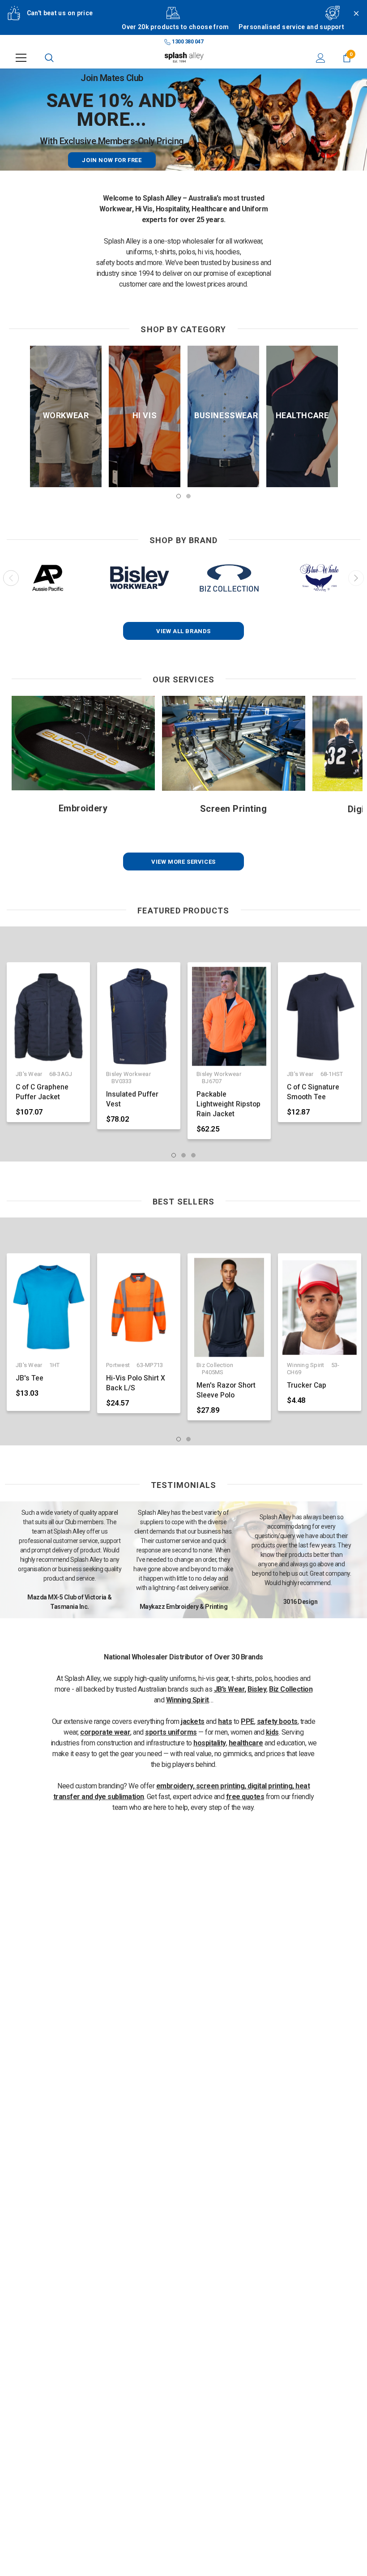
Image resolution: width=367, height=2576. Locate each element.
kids (272, 1732)
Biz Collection (291, 1689)
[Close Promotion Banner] (352, 23)
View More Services (183, 862)
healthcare (246, 1743)
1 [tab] (179, 496)
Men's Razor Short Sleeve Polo (226, 1390)
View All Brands (183, 631)
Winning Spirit (188, 1700)
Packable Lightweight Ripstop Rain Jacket (228, 1104)
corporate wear (105, 1732)
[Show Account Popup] (321, 58)
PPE (248, 1721)
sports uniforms (171, 1732)
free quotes (245, 1797)
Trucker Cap (307, 1385)
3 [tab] (193, 1155)
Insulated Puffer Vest (132, 1099)
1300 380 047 (187, 42)
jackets (193, 1721)
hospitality (210, 1743)
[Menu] (21, 58)
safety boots (277, 1721)
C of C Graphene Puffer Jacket (42, 1092)
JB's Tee (30, 1378)
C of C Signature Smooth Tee (313, 1092)
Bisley (257, 1689)
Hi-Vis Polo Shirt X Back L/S (136, 1383)
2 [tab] (188, 496)
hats (225, 1721)
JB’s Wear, (230, 1689)
